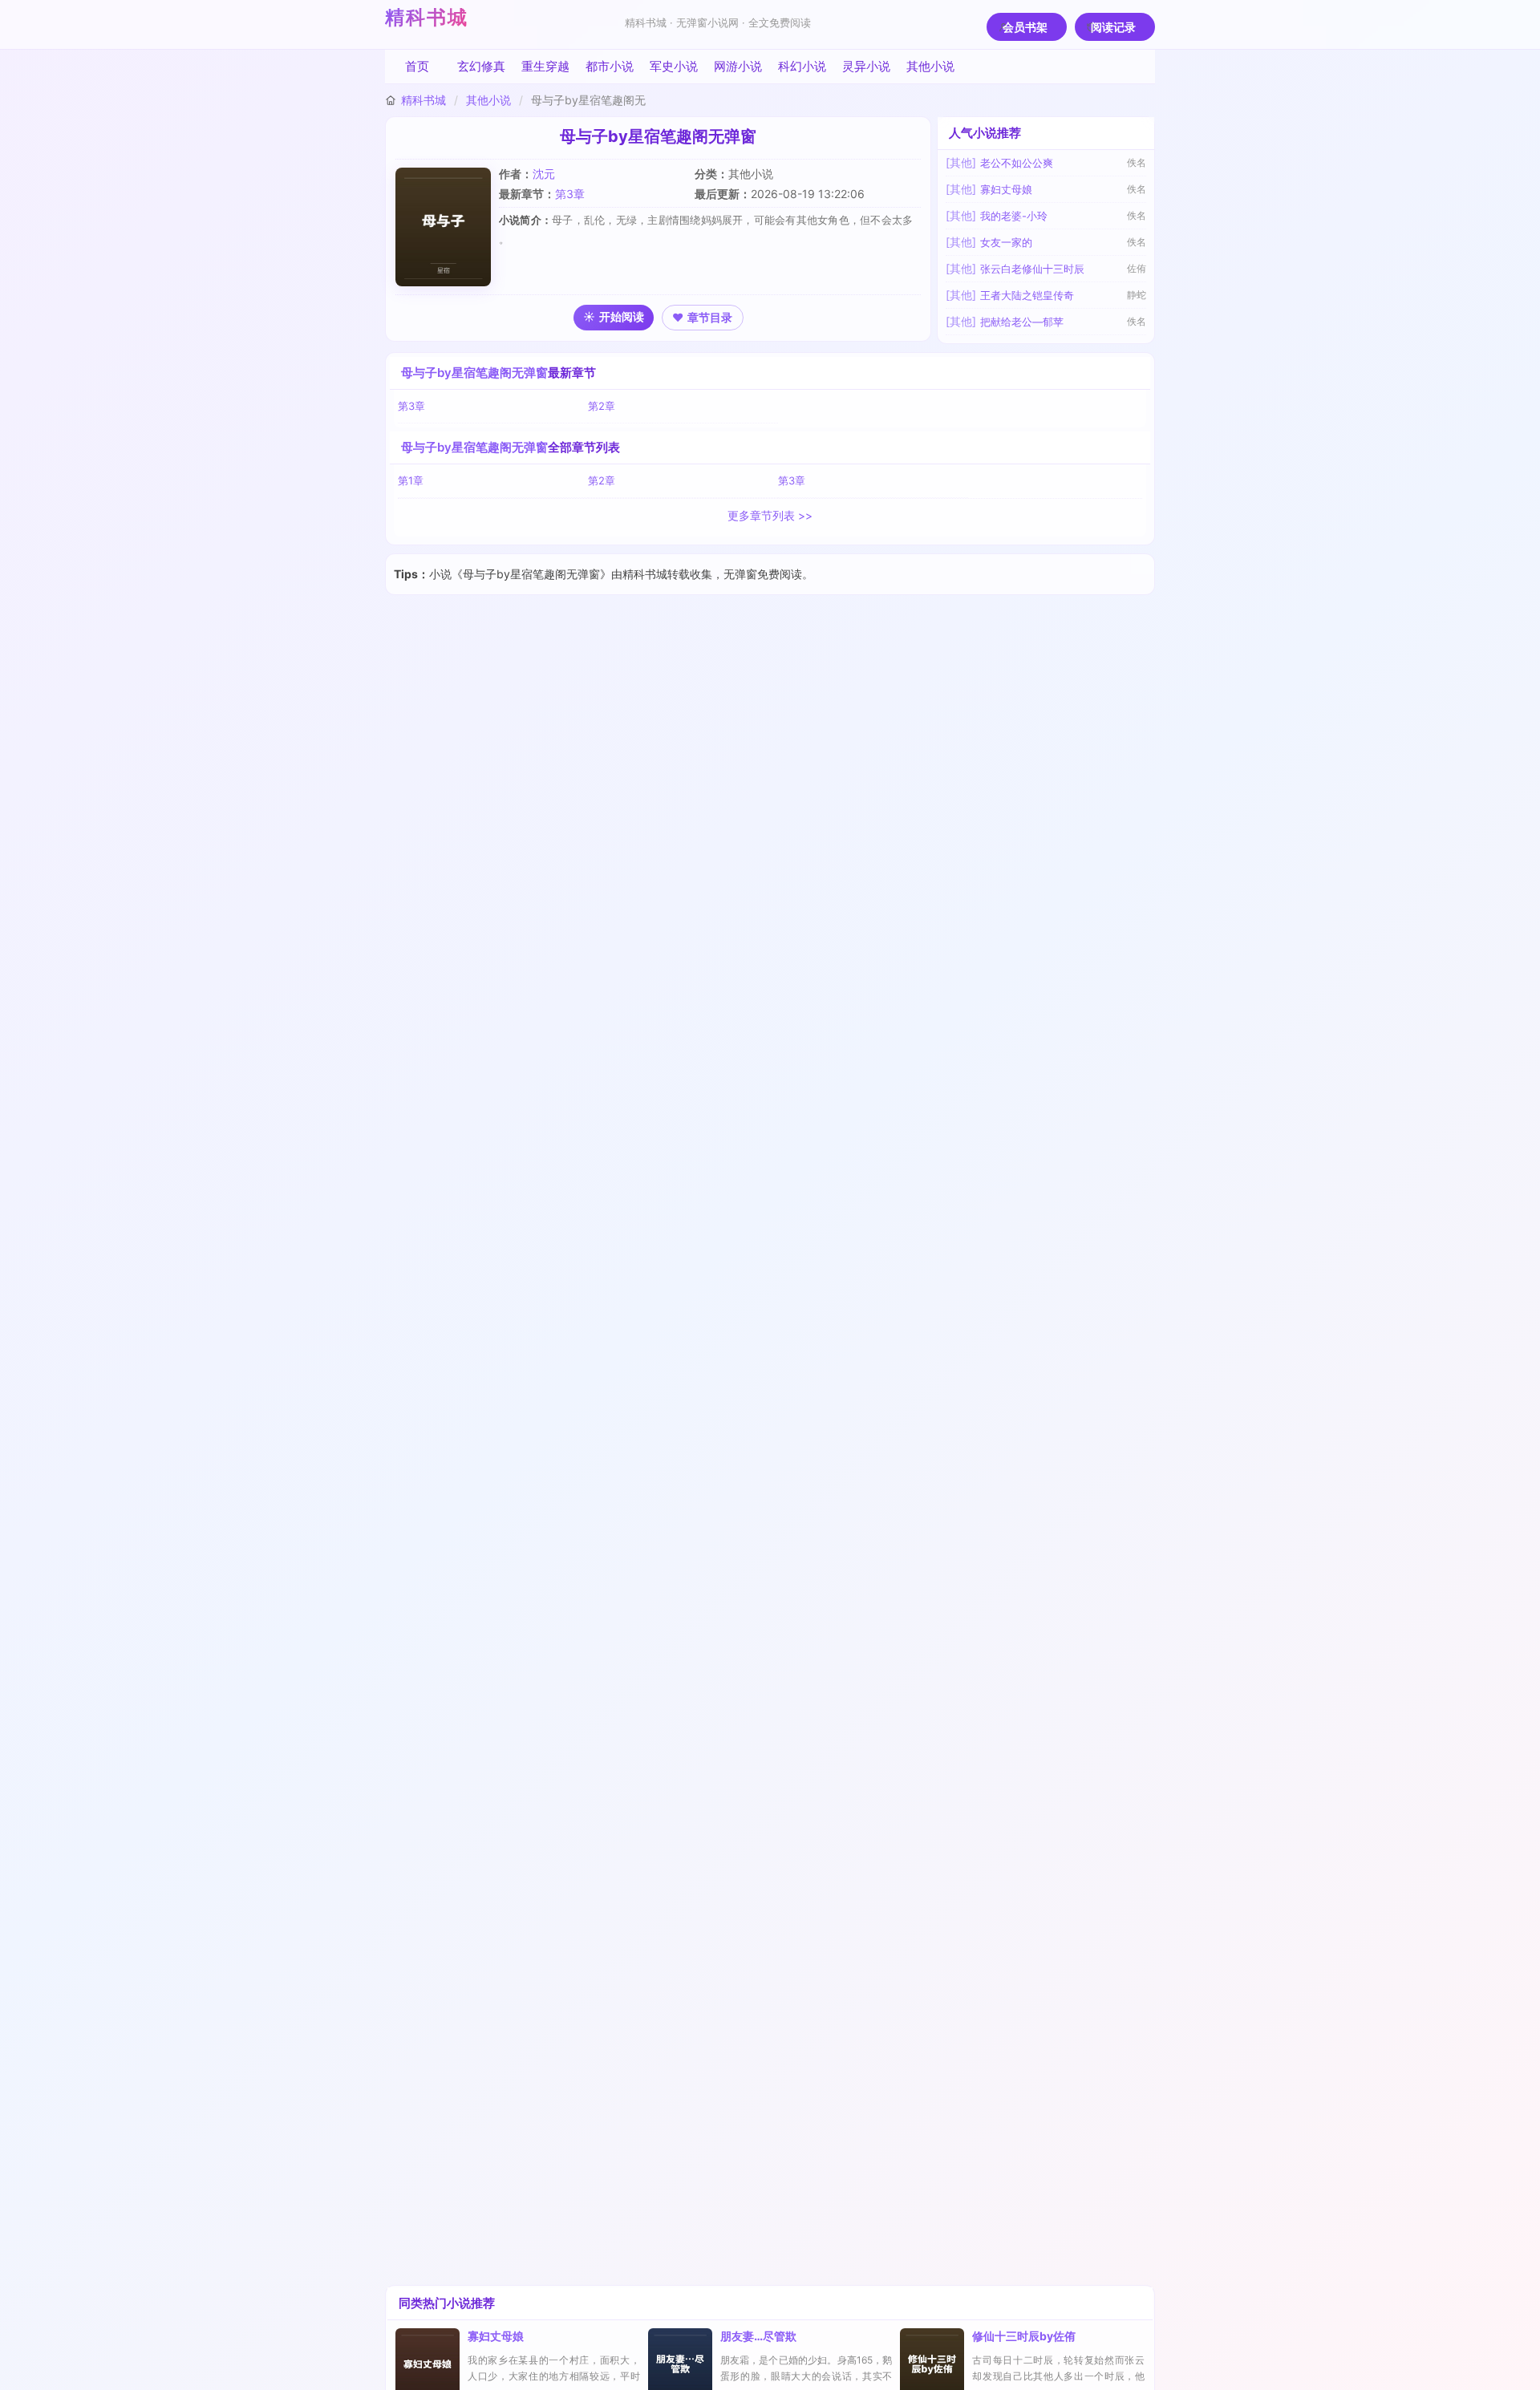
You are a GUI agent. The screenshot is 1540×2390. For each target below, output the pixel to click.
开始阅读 (622, 316)
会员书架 (1025, 27)
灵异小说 (866, 66)
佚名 (1137, 162)
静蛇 (1137, 295)
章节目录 (710, 317)
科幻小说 (802, 66)
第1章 (411, 480)
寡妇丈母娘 (1006, 189)
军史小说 (674, 66)
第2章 (602, 406)
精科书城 (427, 17)
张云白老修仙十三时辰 (1032, 269)
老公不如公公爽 (1017, 163)
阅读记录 (1113, 27)
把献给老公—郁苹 (1022, 322)
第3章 (570, 194)
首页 (417, 66)
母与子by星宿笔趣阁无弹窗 (474, 373)
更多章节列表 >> (770, 515)
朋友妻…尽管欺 (758, 2336)
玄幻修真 (481, 66)
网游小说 (738, 66)
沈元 (544, 174)
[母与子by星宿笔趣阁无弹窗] (447, 227)
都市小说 (610, 66)
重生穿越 (545, 66)
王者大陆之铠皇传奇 (1027, 295)
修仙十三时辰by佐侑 (1024, 2336)
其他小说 (930, 66)
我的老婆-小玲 (1014, 216)
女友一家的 (1006, 242)
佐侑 (1137, 268)
